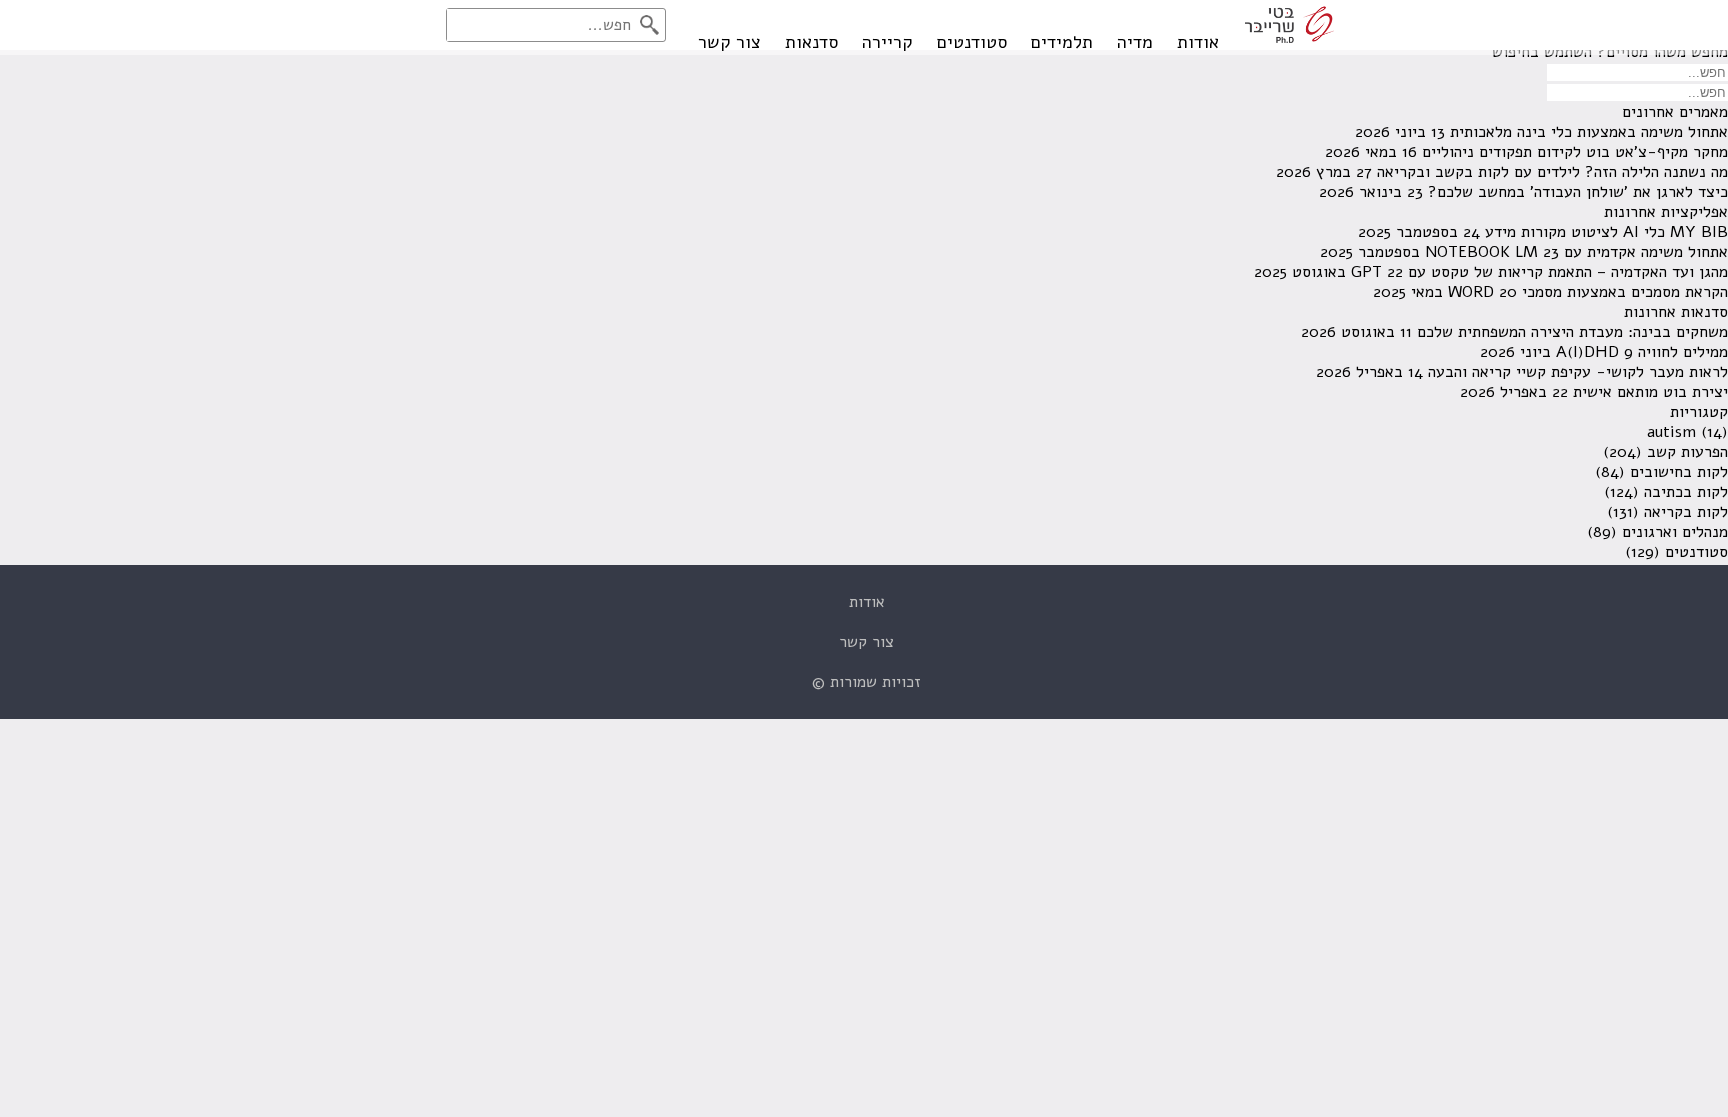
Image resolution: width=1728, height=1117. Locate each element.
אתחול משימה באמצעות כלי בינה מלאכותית (1589, 132)
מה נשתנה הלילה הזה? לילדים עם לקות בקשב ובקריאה (1552, 172)
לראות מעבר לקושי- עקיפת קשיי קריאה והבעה (1578, 372)
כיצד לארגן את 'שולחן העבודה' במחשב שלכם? (1578, 192)
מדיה (1135, 42)
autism (1671, 432)
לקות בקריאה (1686, 512)
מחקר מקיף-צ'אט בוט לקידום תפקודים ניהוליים (1575, 152)
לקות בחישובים (1679, 472)
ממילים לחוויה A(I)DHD (1642, 352)
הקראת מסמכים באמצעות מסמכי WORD (1588, 292)
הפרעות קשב (1687, 452)
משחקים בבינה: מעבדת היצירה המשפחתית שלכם (1572, 332)
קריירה (887, 42)
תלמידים (1062, 42)
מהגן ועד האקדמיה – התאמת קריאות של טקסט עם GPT (1539, 272)
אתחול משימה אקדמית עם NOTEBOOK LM (1576, 252)
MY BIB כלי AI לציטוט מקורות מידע (1606, 232)
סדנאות (811, 42)
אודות (1198, 42)
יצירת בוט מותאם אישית (1650, 392)
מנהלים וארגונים (1675, 532)
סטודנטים (972, 42)
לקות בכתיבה (1686, 492)
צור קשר (729, 42)
